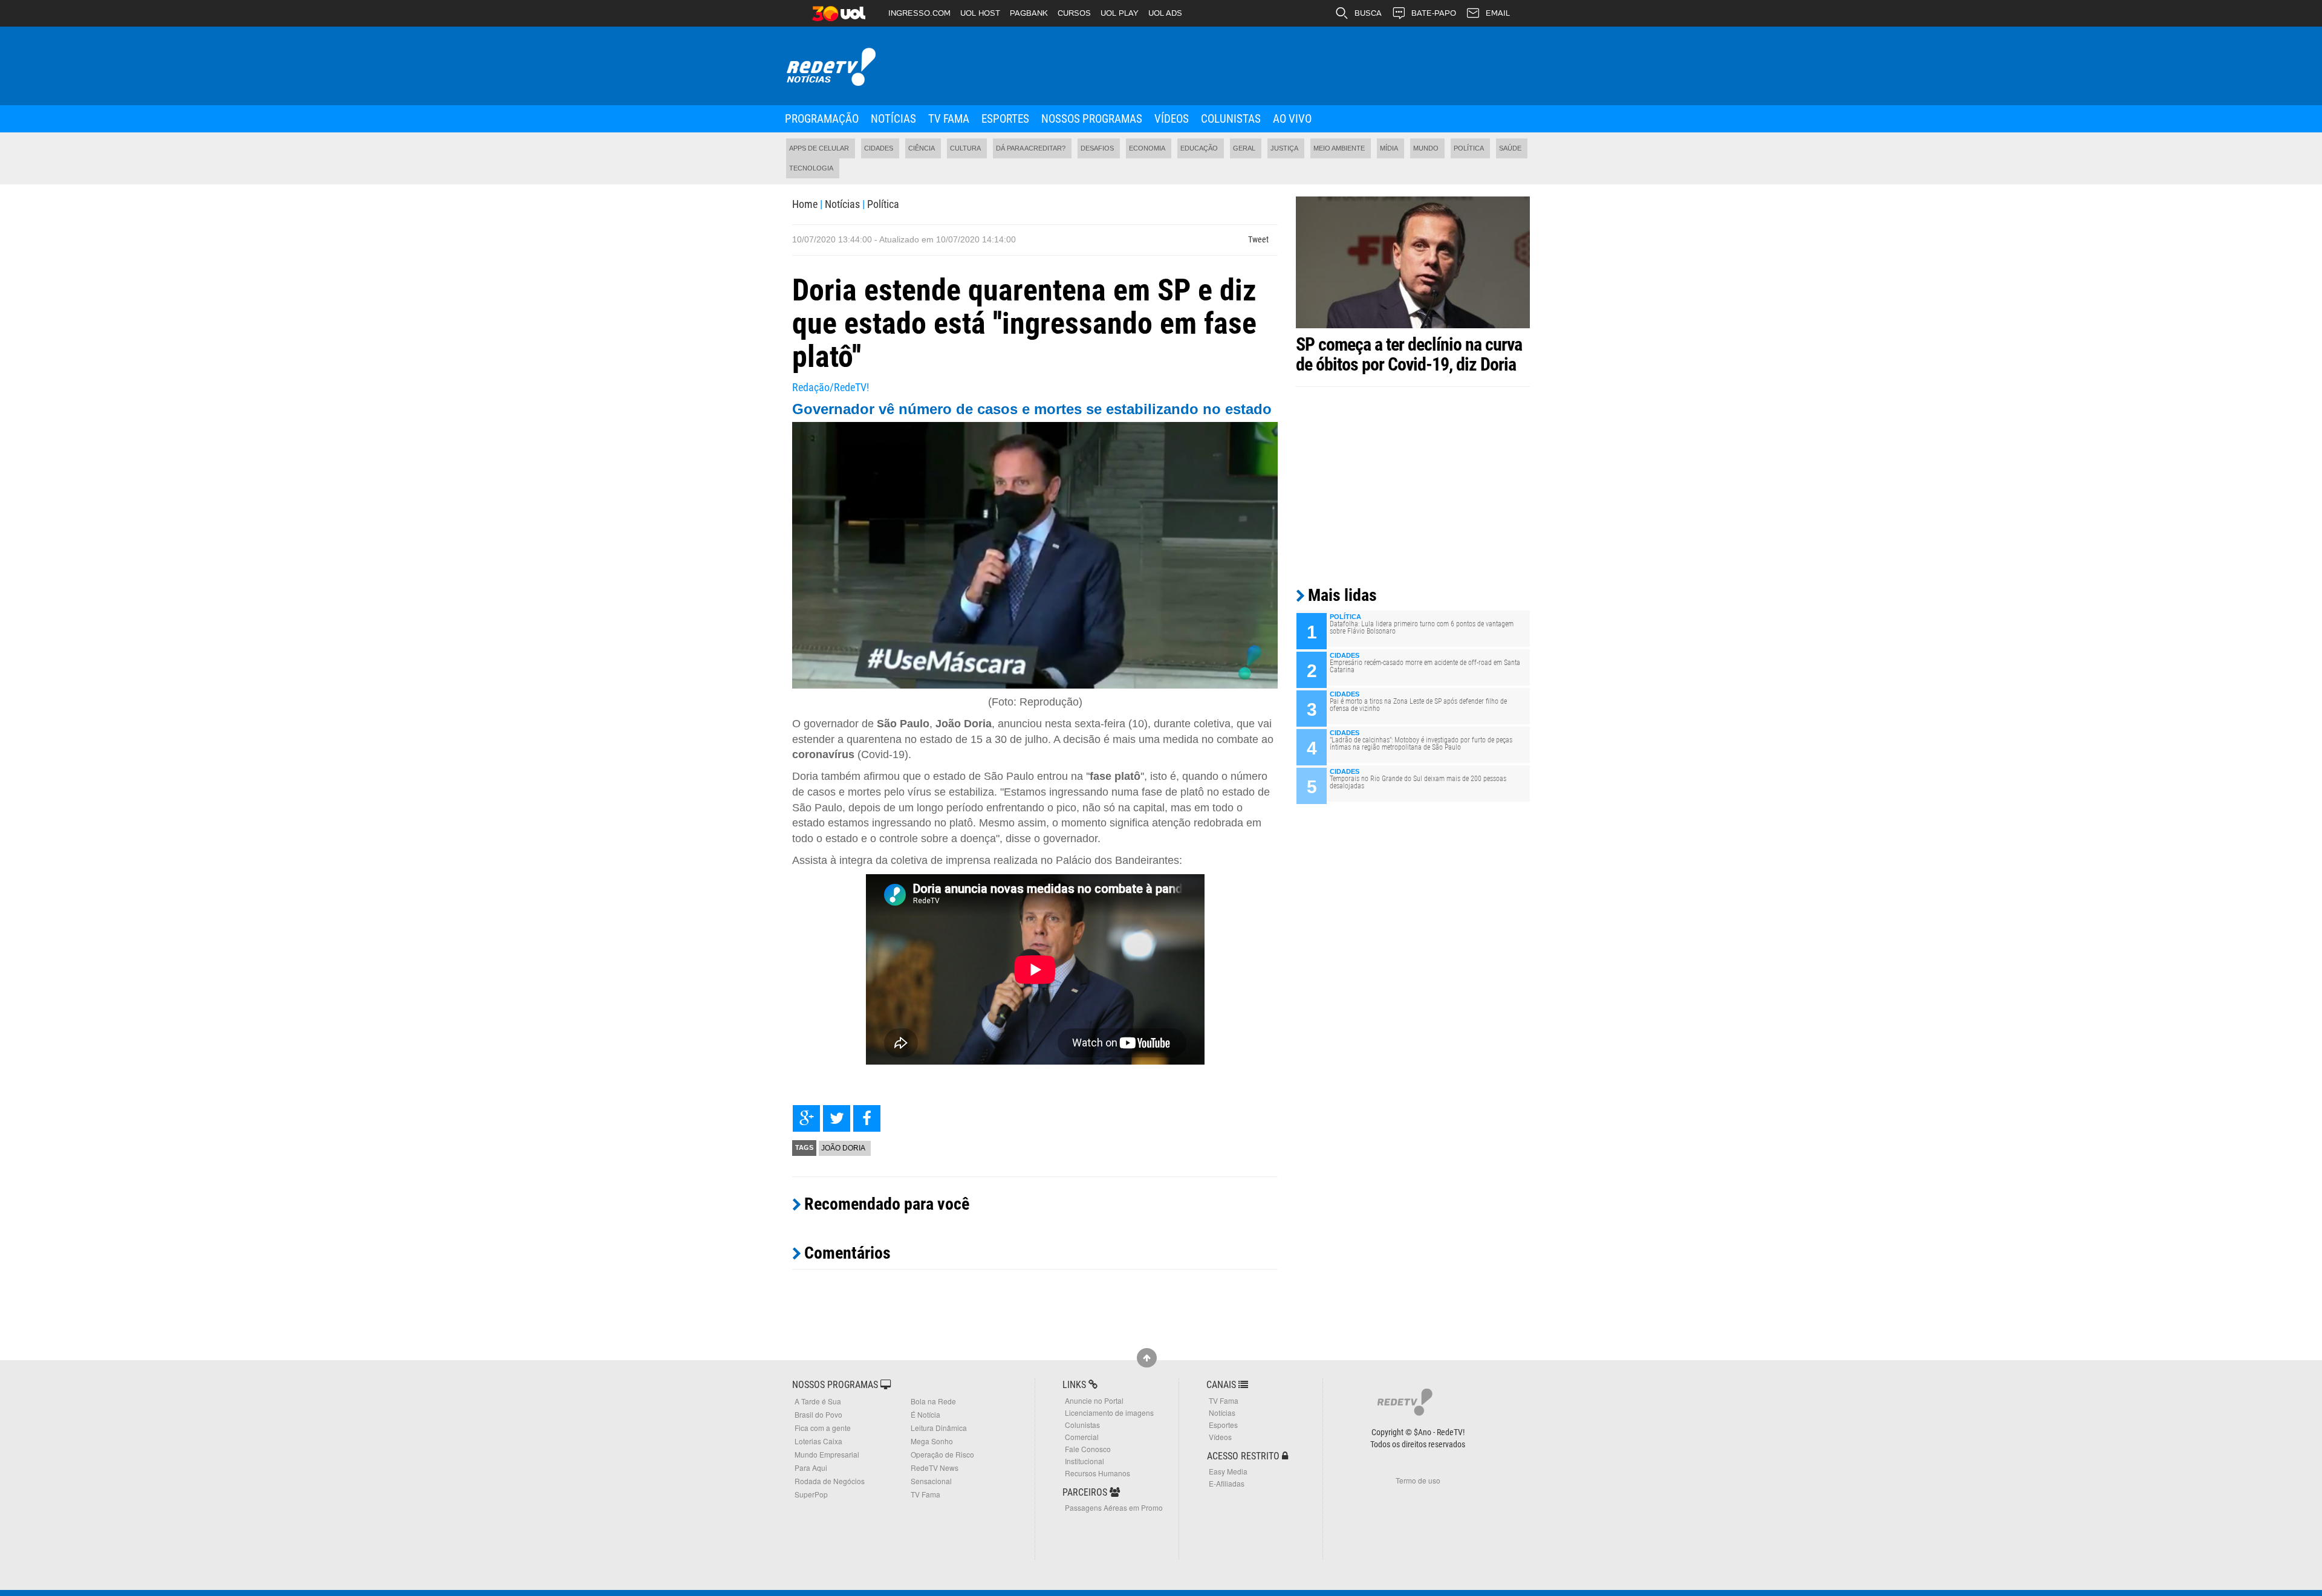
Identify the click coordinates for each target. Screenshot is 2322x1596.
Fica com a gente (823, 1428)
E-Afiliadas (1227, 1483)
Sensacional (931, 1481)
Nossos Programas (1092, 119)
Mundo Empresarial (827, 1454)
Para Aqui (811, 1468)
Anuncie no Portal (1094, 1400)
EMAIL (1498, 13)
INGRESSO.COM (919, 13)
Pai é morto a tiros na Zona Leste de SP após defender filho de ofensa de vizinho (1418, 705)
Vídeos (1172, 119)
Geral (1244, 148)
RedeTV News (935, 1468)
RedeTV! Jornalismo (830, 67)
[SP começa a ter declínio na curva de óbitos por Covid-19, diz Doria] (1413, 262)
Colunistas (1231, 119)
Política (1469, 148)
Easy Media (1228, 1471)
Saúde (1510, 148)
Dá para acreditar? (1031, 148)
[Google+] (806, 1118)
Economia (1147, 148)
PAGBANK (1029, 13)
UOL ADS (1165, 13)
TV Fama (949, 119)
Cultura (965, 148)
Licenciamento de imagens (1109, 1413)
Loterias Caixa (818, 1441)
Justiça (1284, 148)
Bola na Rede (933, 1401)
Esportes (1005, 119)
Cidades (879, 148)
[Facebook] (867, 1118)
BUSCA (1368, 13)
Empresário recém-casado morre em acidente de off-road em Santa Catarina (1425, 666)
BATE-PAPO (1434, 13)
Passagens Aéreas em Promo (1114, 1507)
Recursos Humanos (1098, 1473)
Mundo (1426, 148)
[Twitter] (837, 1118)
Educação (1199, 148)
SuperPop (811, 1494)
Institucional (1085, 1461)
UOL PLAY (1120, 13)
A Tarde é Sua (818, 1401)
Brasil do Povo (818, 1414)
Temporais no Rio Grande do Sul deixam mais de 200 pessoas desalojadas (1418, 782)
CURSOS (1074, 13)
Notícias (893, 119)
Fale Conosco (1088, 1449)
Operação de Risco (942, 1454)
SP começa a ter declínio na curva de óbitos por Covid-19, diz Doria (1409, 354)
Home (805, 204)
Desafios (1097, 148)
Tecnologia (811, 168)
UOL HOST (980, 13)
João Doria (843, 1148)
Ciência (922, 148)
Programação (822, 119)
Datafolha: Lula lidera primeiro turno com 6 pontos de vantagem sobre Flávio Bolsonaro (1422, 628)
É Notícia (925, 1414)
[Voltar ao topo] (1147, 1358)
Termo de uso (1418, 1480)
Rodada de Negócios (830, 1481)
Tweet (1258, 239)
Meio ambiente (1339, 148)
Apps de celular (819, 148)
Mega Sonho (932, 1441)
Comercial (1082, 1437)
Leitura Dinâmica (939, 1428)
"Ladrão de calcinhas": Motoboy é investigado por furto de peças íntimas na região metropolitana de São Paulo (1421, 744)
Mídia (1389, 148)
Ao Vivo (1292, 119)
